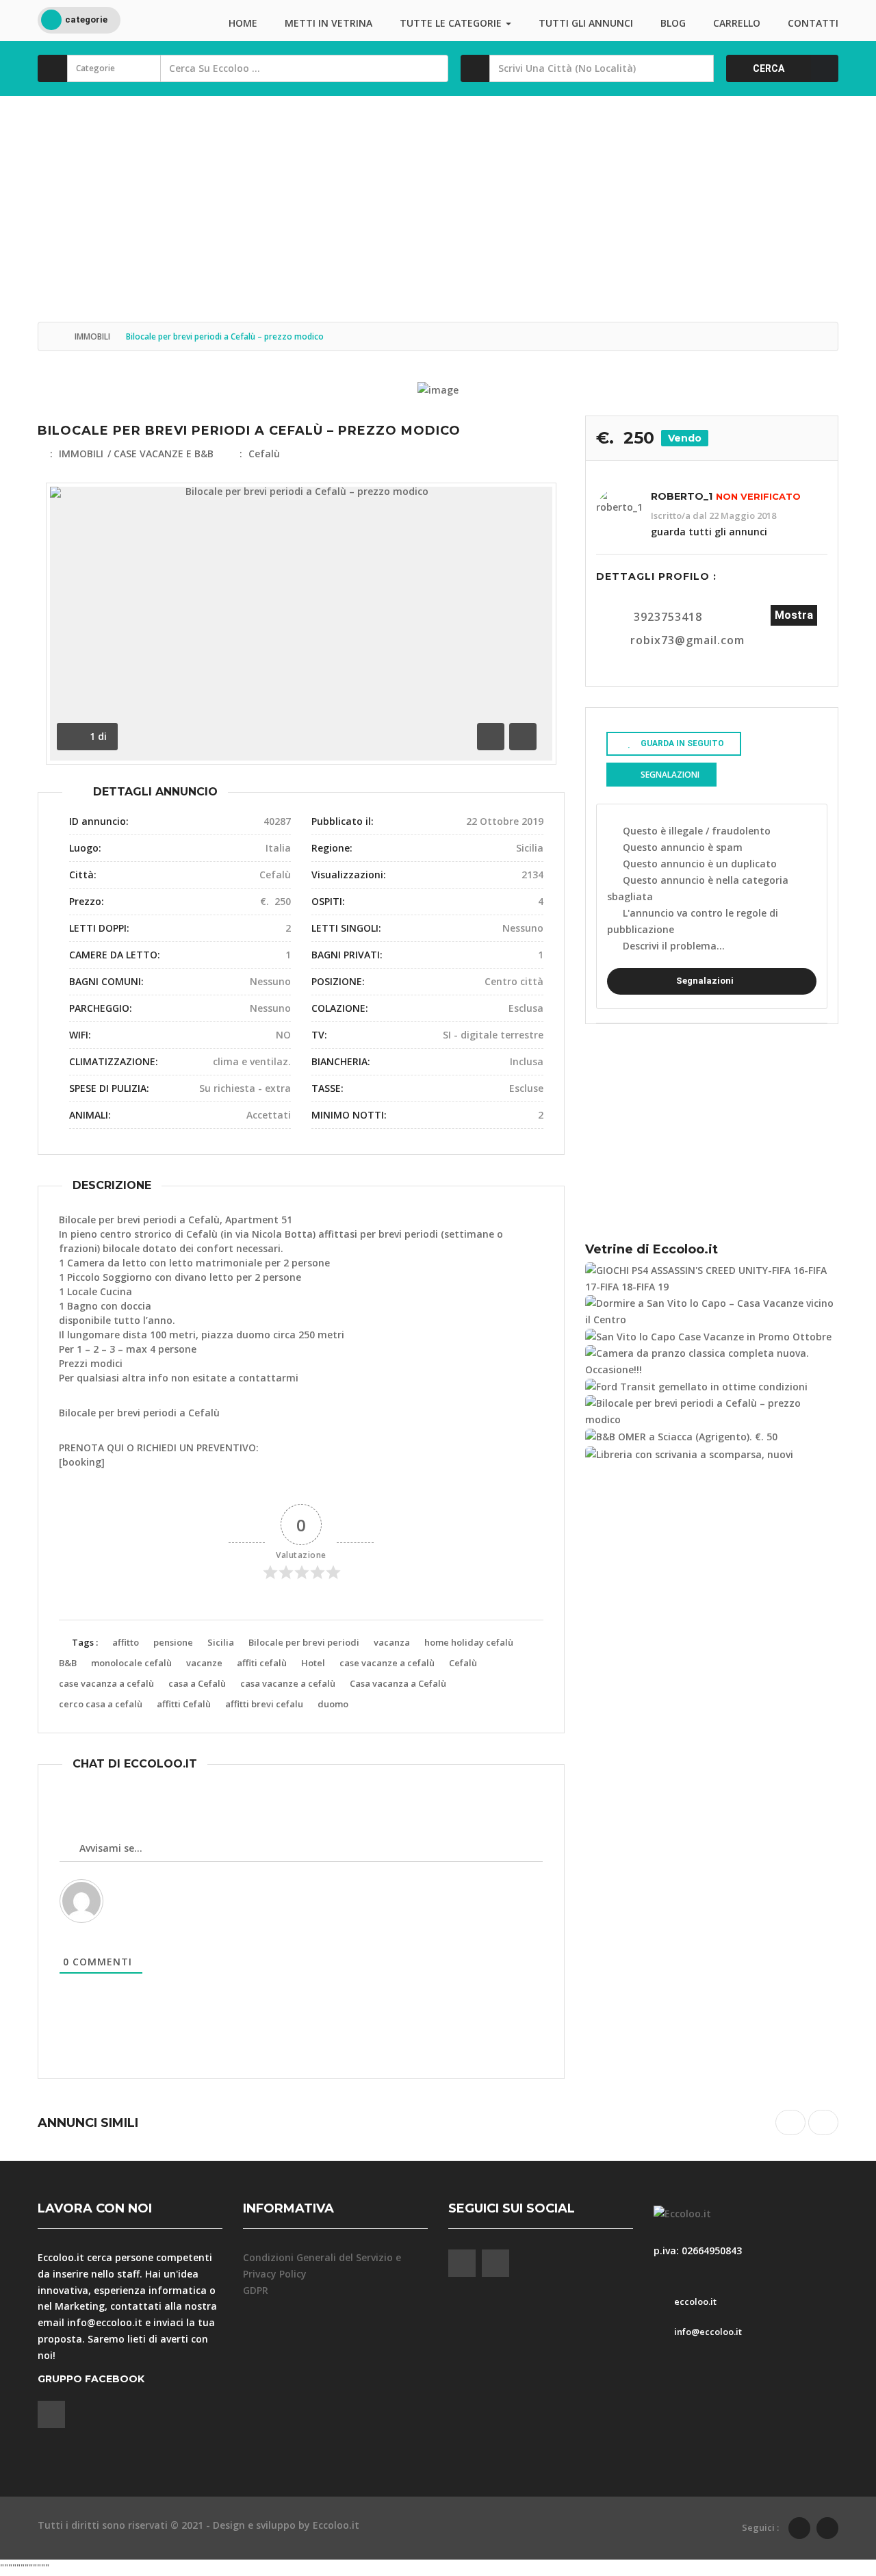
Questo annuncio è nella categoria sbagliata (698, 888)
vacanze (204, 1663)
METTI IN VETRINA (328, 23)
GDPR (256, 2290)
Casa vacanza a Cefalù (398, 1683)
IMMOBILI (92, 336)
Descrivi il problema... (674, 946)
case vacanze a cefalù (387, 1663)
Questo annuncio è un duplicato (700, 864)
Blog (673, 23)
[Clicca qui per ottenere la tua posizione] (699, 68)
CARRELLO (737, 23)
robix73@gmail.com (687, 640)
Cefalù (264, 454)
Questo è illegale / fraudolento (697, 831)
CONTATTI (813, 23)
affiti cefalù (262, 1663)
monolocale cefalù (131, 1663)
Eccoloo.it (336, 2525)
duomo (333, 1704)
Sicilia (221, 1642)
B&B (68, 1663)
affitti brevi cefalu (264, 1704)
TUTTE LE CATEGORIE (452, 23)
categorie (86, 20)
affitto (126, 1642)
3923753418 (668, 617)
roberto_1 (682, 496)
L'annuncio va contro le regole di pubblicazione (693, 921)
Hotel (313, 1663)
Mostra (794, 615)
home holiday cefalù (469, 1642)
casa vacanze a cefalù (288, 1683)
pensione (173, 1642)
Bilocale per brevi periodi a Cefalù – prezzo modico (249, 431)
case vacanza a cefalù (106, 1683)
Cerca (769, 68)
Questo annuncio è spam (683, 847)
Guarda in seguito (682, 743)
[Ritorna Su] (832, 2490)
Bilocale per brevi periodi (304, 1642)
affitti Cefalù (184, 1704)
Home (243, 23)
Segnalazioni (705, 981)
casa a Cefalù (197, 1683)
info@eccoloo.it (105, 2322)
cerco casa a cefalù (101, 1704)
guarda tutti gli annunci (709, 532)
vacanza (392, 1642)
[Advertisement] (438, 199)
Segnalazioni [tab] (670, 775)
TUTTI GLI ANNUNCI (586, 23)
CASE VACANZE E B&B (164, 454)
